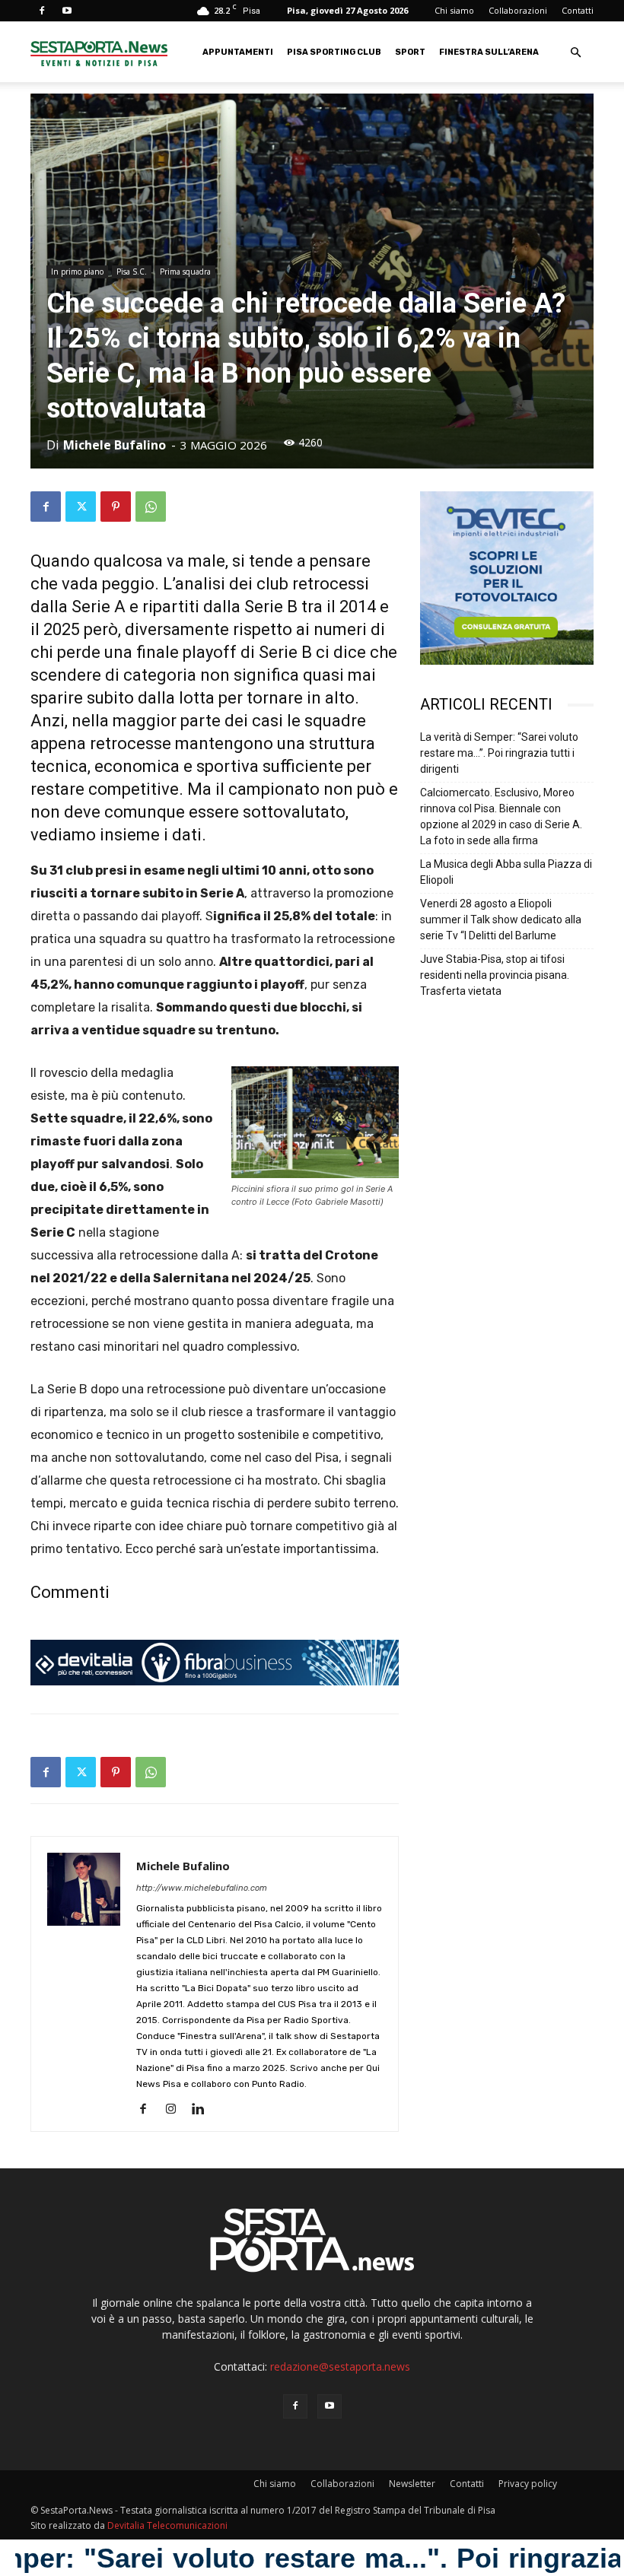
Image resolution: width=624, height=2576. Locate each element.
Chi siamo (454, 10)
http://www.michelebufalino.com (202, 1888)
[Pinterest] (116, 507)
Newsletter (412, 2484)
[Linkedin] (204, 2110)
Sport (410, 52)
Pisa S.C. (132, 272)
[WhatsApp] (151, 507)
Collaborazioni (518, 10)
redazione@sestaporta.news (340, 2366)
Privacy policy (528, 2484)
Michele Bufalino (115, 445)
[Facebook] (42, 11)
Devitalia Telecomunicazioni (167, 2525)
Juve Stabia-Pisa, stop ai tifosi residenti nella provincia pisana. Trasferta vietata (495, 975)
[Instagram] (176, 2110)
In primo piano (77, 272)
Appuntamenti (238, 52)
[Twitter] (81, 507)
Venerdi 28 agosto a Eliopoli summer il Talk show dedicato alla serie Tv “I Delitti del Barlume (501, 920)
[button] (575, 53)
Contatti (578, 10)
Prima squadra (185, 272)
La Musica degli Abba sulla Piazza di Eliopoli (506, 872)
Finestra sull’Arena (489, 52)
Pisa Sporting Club (334, 52)
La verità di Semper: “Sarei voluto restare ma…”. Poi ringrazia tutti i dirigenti (499, 753)
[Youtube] (67, 11)
